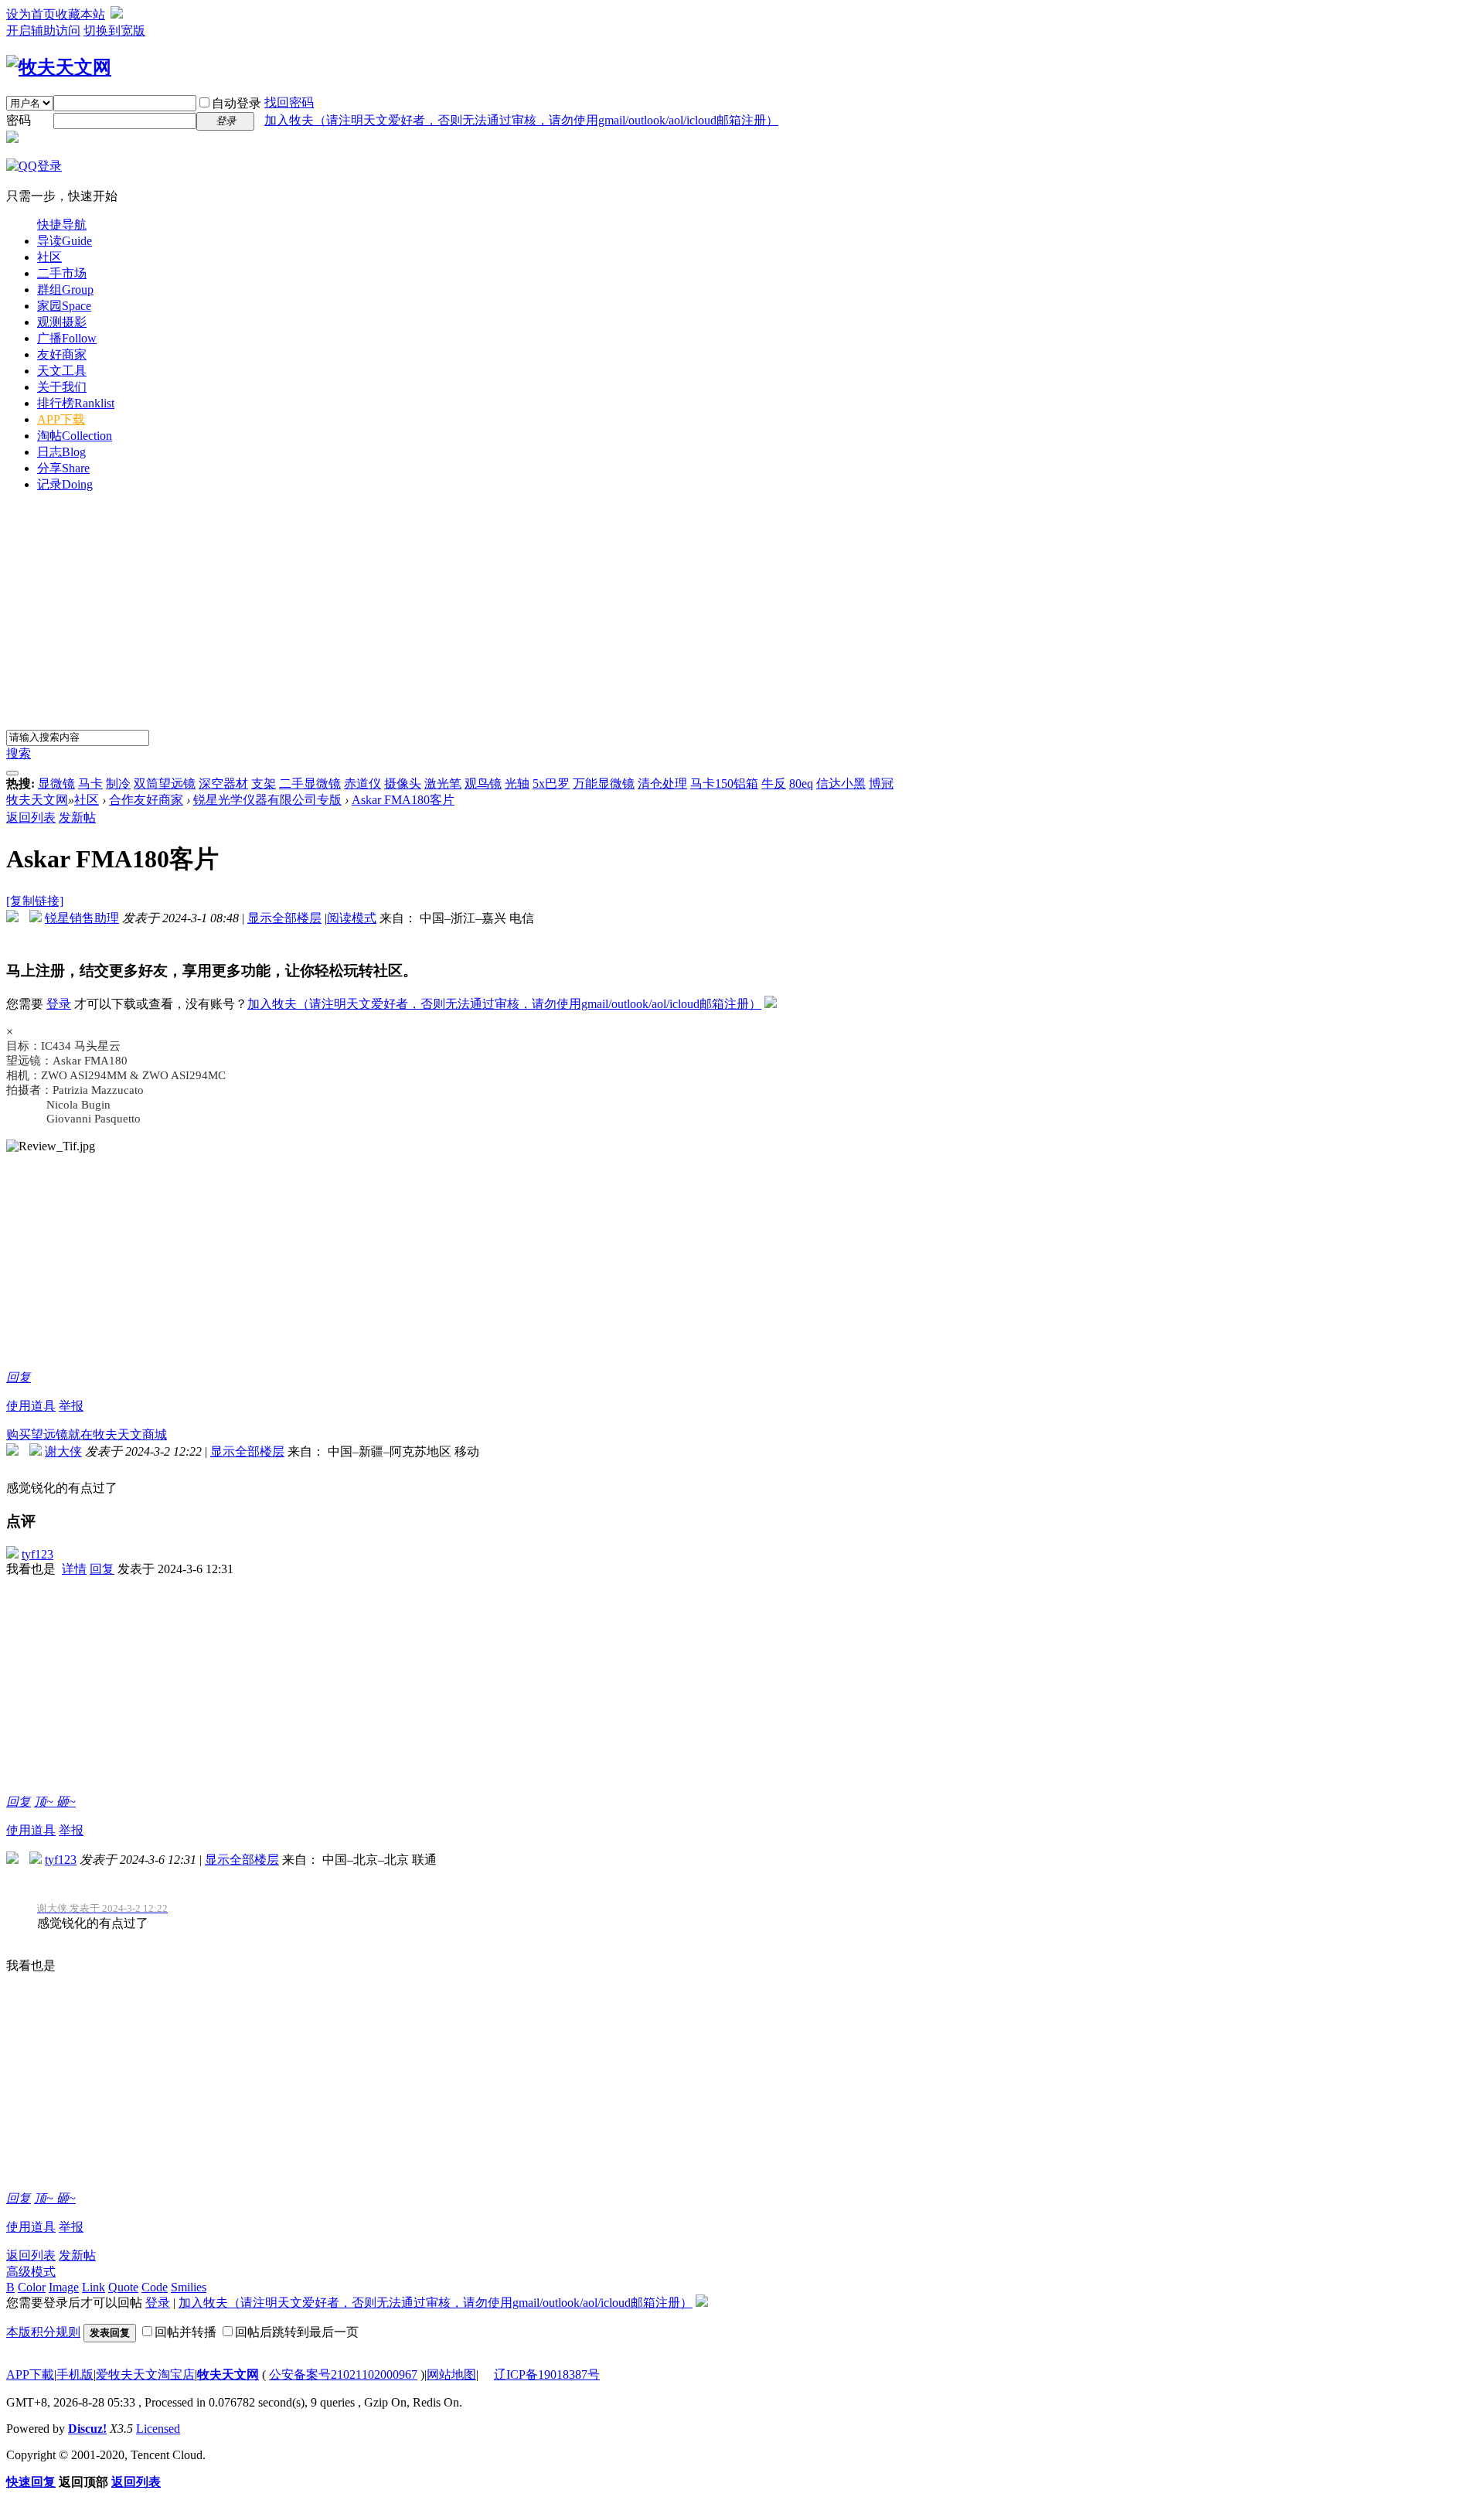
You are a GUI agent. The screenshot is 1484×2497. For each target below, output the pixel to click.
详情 (74, 1569)
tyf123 (37, 1554)
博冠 (881, 784)
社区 (49, 257)
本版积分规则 (43, 2332)
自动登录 (237, 103)
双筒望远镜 (165, 784)
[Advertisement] (742, 614)
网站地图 (451, 2374)
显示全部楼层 (284, 918)
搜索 (19, 753)
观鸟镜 (483, 784)
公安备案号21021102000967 (343, 2374)
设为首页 (31, 14)
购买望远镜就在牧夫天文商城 (87, 1434)
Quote (123, 2287)
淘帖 (75, 436)
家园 (64, 306)
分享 (63, 468)
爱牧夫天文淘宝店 (145, 2374)
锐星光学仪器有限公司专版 (267, 800)
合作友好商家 (146, 800)
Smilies (189, 2287)
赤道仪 (362, 784)
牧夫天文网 (37, 800)
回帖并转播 (185, 2332)
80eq (801, 784)
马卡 (90, 784)
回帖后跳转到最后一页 (297, 2332)
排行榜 (76, 403)
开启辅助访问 (43, 31)
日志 (61, 452)
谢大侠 (63, 1451)
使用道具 (31, 1406)
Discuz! (87, 2429)
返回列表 (31, 818)
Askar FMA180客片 (403, 800)
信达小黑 (841, 784)
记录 (65, 484)
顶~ (45, 1802)
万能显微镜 (604, 784)
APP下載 (30, 2374)
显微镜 (56, 784)
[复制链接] (35, 901)
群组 (65, 290)
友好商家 (62, 354)
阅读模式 (352, 918)
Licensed (158, 2429)
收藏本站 (80, 14)
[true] (12, 773)
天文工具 (62, 371)
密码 (19, 120)
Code (155, 2287)
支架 (264, 784)
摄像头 (403, 784)
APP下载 (61, 419)
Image (64, 2287)
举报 (71, 1406)
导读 (65, 241)
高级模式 (31, 2272)
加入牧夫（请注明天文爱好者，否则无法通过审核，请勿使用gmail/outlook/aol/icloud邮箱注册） (521, 120)
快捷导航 (62, 225)
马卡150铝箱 (724, 784)
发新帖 (77, 818)
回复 (19, 1377)
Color (32, 2287)
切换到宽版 (114, 31)
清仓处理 (662, 784)
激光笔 (443, 784)
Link (94, 2287)
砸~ (66, 1802)
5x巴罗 (551, 784)
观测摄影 (62, 322)
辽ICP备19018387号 (547, 2374)
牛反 (774, 784)
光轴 (517, 784)
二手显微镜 (310, 784)
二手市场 (62, 273)
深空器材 (223, 784)
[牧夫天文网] (59, 67)
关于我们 (62, 387)
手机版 (75, 2374)
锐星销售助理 (82, 918)
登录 (59, 1004)
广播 (67, 338)
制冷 (118, 784)
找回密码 (289, 102)
